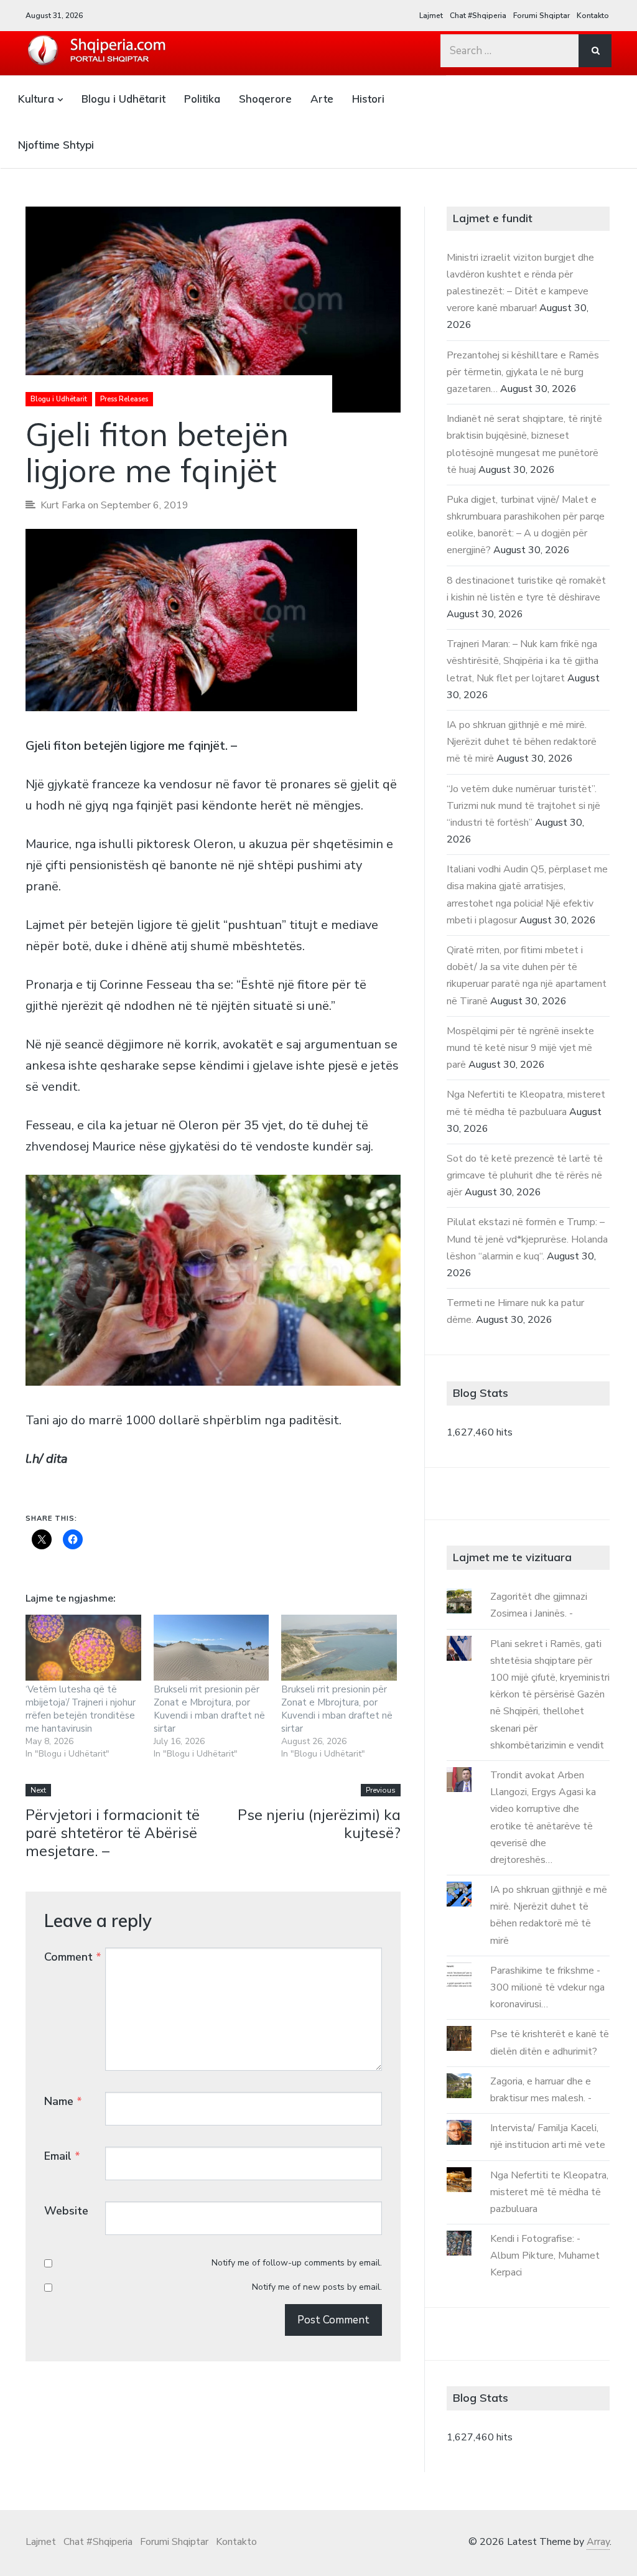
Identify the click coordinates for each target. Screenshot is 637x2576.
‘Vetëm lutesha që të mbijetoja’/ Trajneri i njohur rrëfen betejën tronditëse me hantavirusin (81, 1709)
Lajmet (431, 16)
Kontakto (593, 16)
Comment (73, 1957)
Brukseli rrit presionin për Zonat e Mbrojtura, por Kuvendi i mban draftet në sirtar (209, 1709)
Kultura (36, 99)
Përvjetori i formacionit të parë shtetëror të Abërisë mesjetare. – (113, 1832)
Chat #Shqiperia (478, 16)
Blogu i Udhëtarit (123, 99)
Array (598, 2542)
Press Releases (124, 399)
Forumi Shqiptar (542, 16)
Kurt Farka (63, 505)
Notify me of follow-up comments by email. (297, 2263)
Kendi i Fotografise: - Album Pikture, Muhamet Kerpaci (545, 2256)
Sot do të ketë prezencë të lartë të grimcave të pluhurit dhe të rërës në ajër (525, 1175)
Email (62, 2156)
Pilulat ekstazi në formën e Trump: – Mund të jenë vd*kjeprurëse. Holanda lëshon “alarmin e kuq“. (527, 1239)
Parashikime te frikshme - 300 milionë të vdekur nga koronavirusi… (547, 1987)
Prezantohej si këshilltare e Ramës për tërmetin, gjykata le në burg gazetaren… (523, 372)
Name (63, 2101)
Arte (322, 99)
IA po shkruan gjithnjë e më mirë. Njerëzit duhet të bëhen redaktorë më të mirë (522, 742)
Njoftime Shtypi (56, 145)
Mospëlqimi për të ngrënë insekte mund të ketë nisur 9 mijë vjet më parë (520, 1048)
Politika (202, 99)
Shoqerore (265, 99)
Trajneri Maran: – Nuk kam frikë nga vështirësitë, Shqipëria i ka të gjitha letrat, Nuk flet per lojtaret (523, 661)
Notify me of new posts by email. (317, 2287)
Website (66, 2211)
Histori (368, 99)
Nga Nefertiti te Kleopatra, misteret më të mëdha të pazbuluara (549, 2192)
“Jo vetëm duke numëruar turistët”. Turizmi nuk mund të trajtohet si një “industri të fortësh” (523, 806)
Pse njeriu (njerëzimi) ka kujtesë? (319, 1823)
